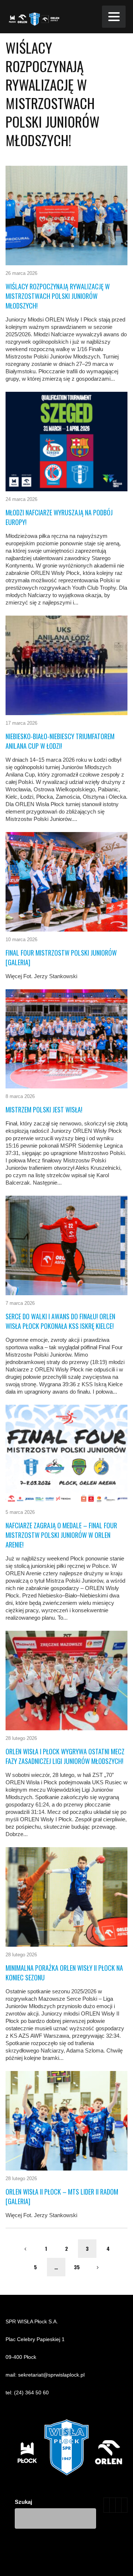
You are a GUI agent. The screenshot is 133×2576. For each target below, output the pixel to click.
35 (77, 2267)
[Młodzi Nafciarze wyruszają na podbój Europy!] (66, 442)
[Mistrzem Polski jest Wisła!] (66, 1039)
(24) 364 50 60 (31, 2393)
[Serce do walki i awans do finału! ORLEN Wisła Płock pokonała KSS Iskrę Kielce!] (66, 1245)
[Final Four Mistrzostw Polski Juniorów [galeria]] (66, 882)
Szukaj (23, 2502)
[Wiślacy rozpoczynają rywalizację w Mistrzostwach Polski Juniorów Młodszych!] (66, 215)
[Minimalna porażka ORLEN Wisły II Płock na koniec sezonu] (66, 1897)
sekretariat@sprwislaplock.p (51, 2375)
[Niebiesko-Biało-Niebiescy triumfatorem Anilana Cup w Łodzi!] (66, 665)
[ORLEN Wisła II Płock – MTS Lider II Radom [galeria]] (66, 2121)
